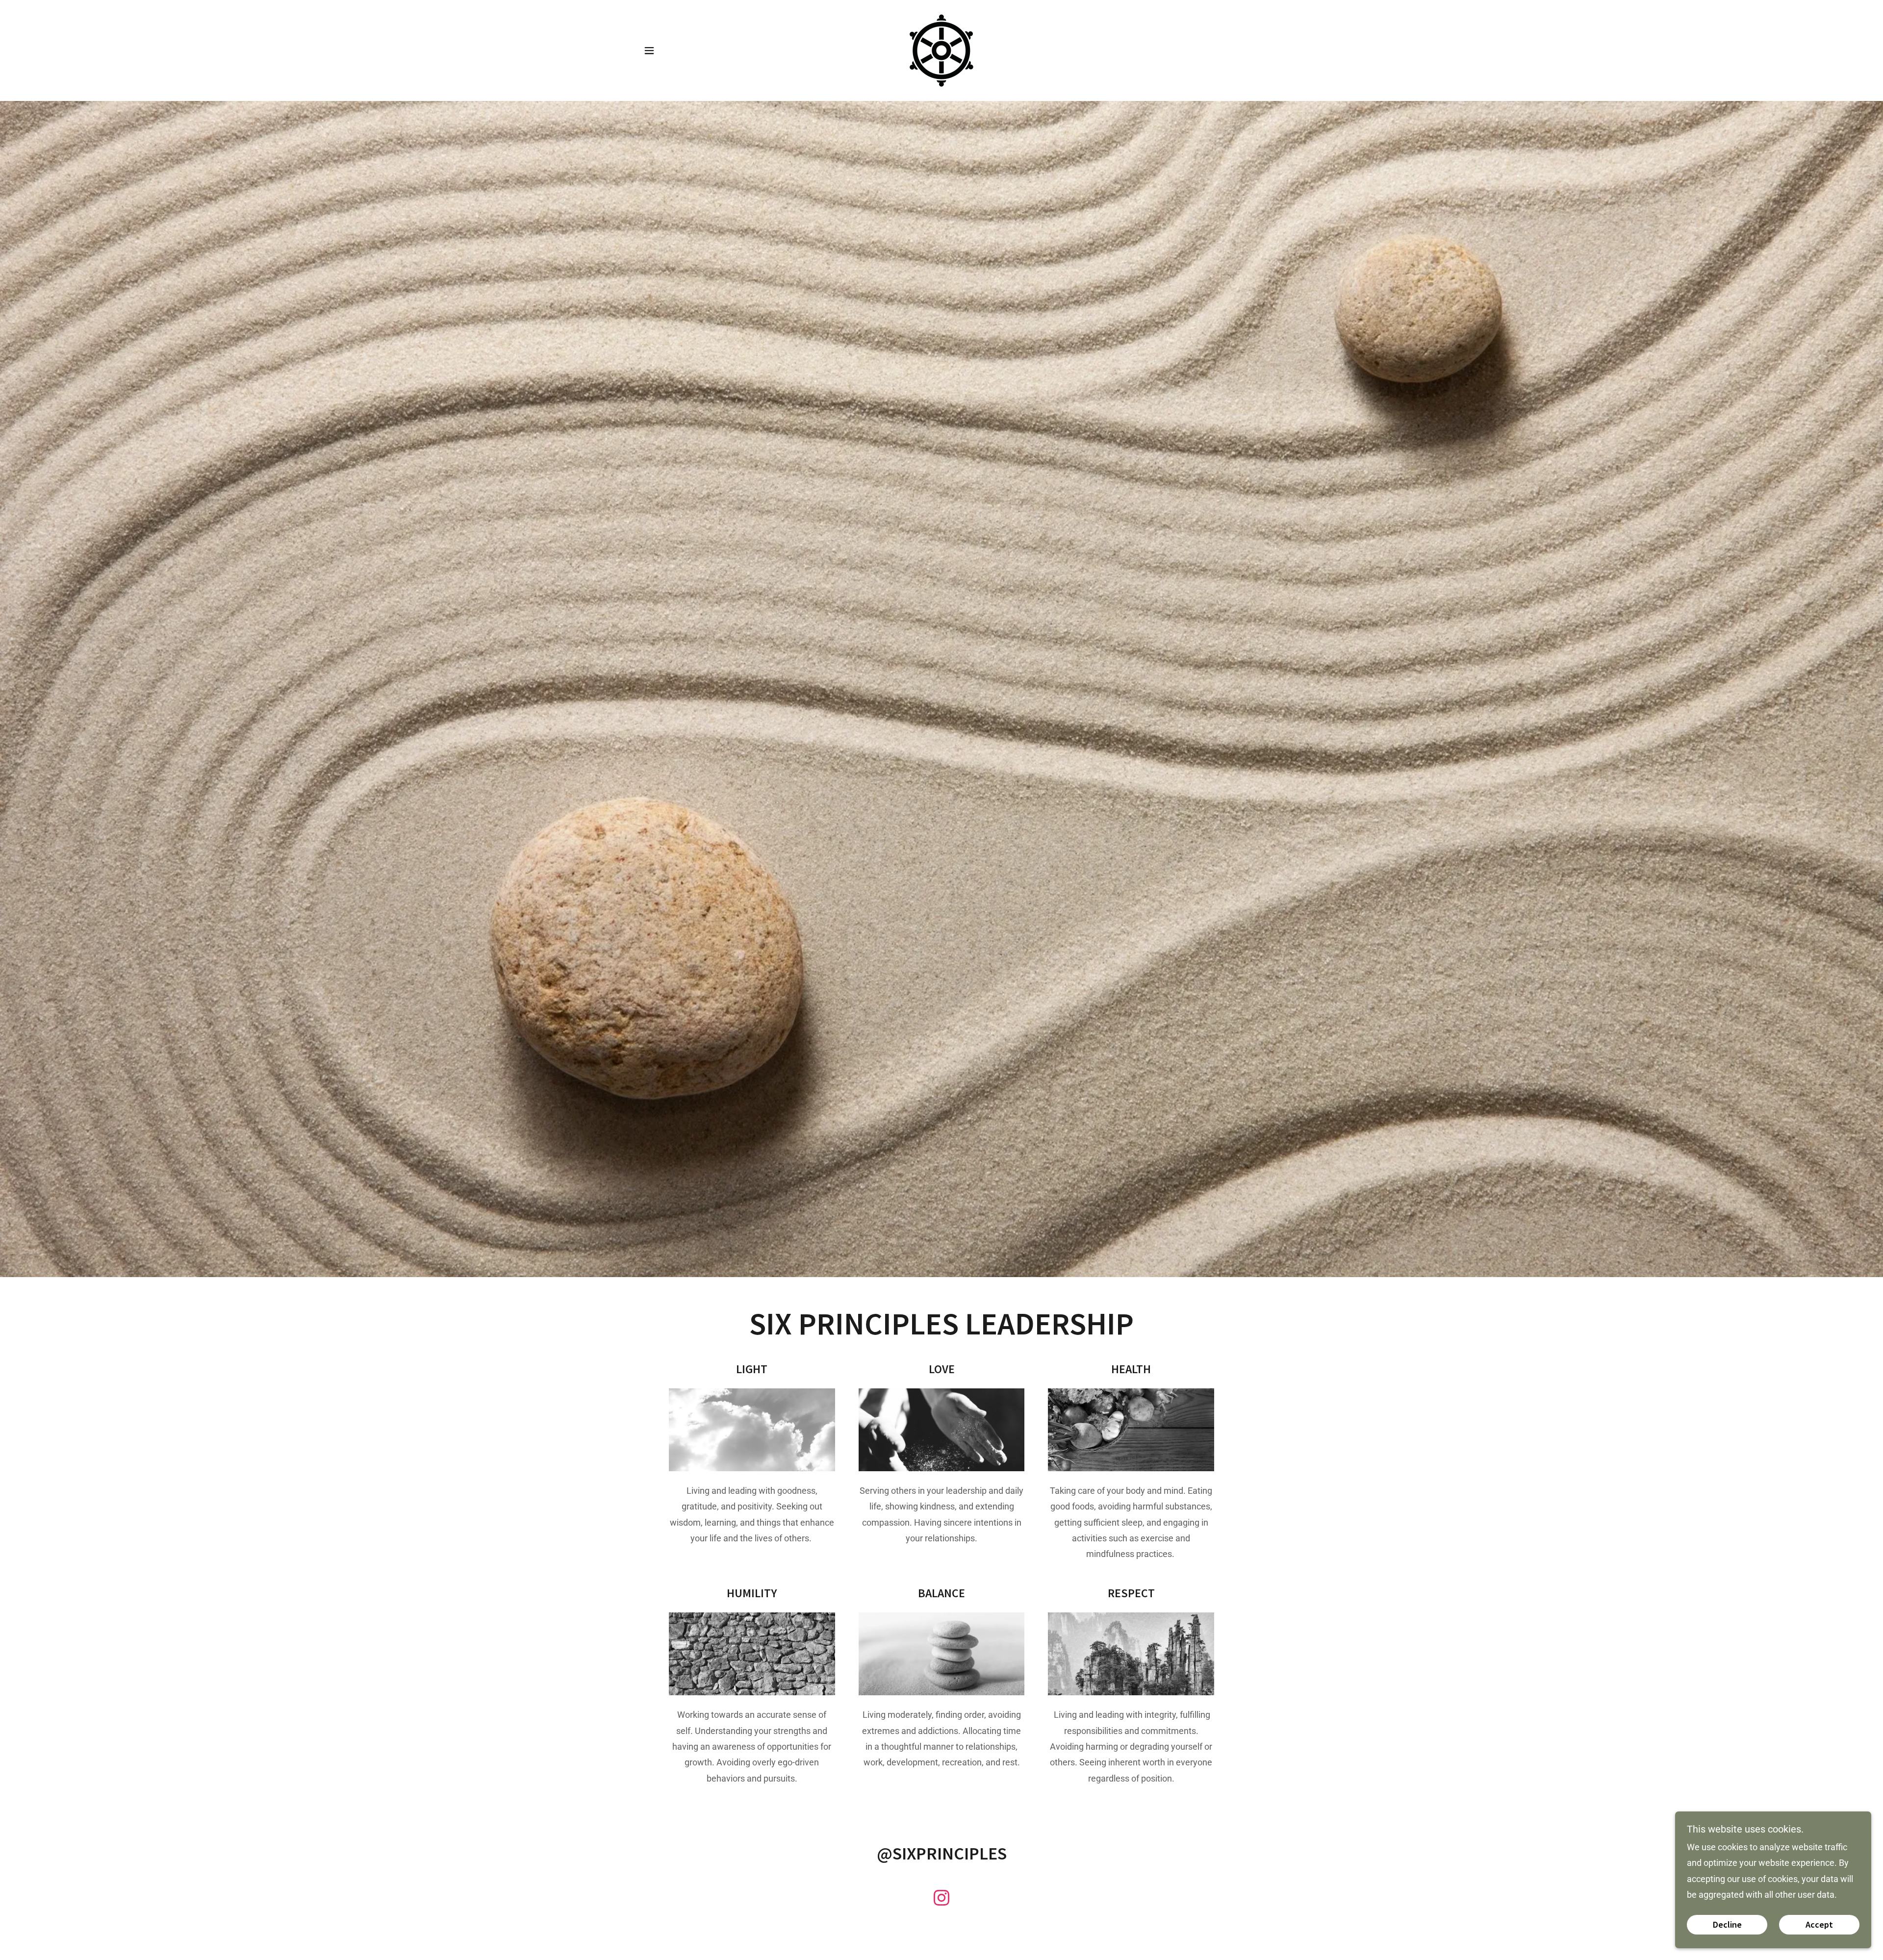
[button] (649, 50)
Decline (1727, 1925)
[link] (941, 50)
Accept (1819, 1925)
